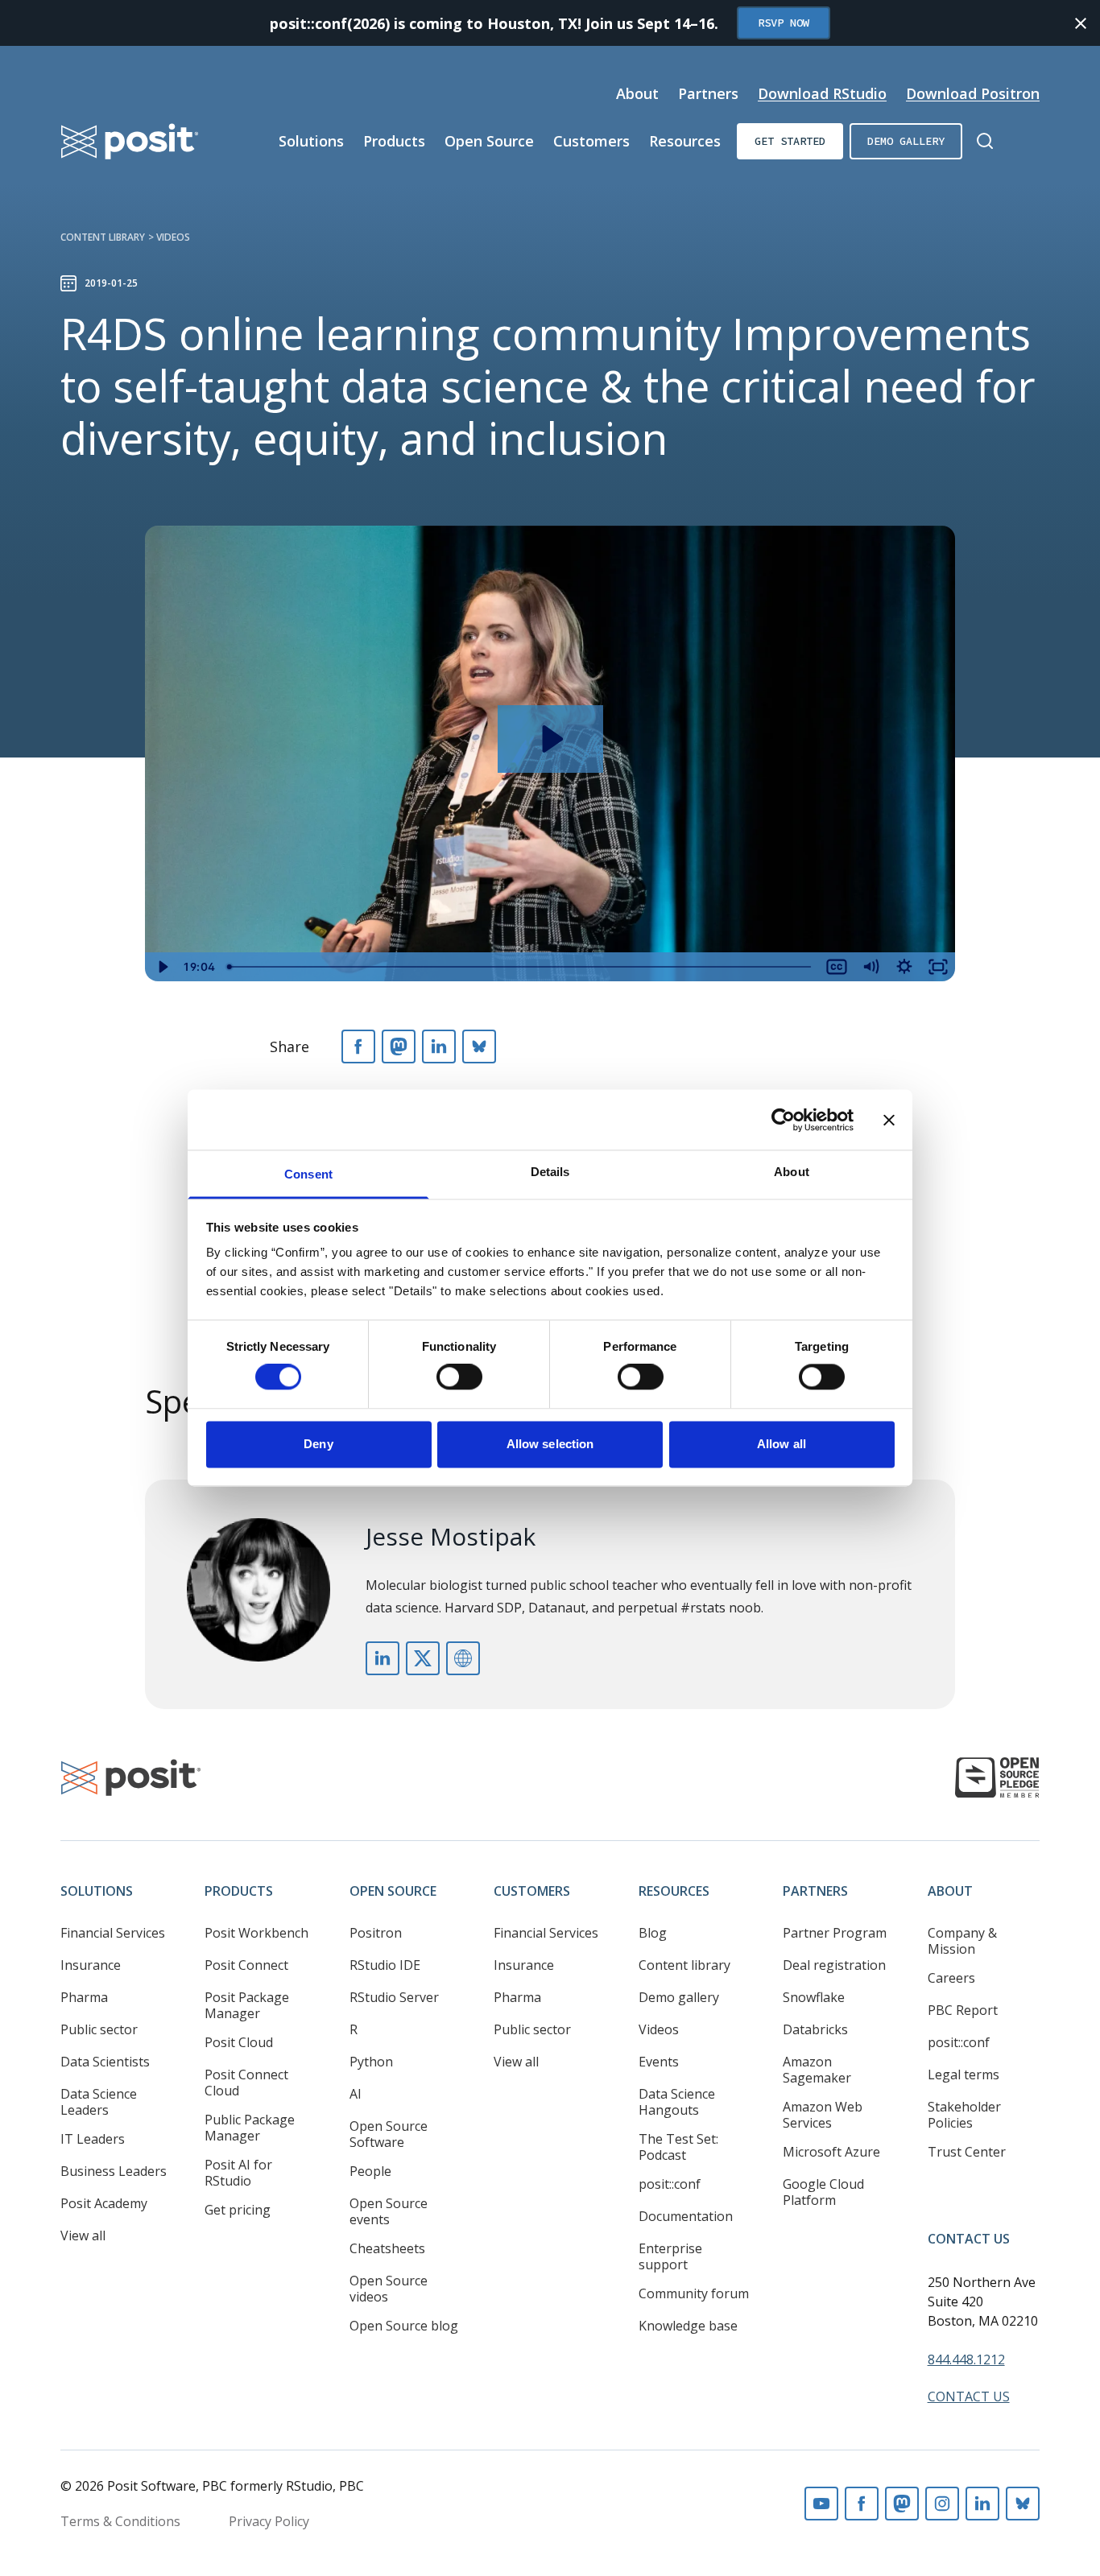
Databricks (815, 2029)
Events (659, 2062)
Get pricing (238, 2210)
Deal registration (834, 1965)
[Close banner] (889, 1120)
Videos (173, 237)
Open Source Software (389, 2134)
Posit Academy (104, 2203)
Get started (790, 141)
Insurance (91, 1965)
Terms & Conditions (120, 2521)
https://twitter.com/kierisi (423, 1658)
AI (356, 2094)
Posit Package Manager (247, 2005)
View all (83, 2235)
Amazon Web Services (823, 2115)
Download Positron (973, 93)
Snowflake (814, 1997)
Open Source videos (389, 2289)
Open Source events (389, 2211)
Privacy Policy (269, 2521)
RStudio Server (394, 1997)
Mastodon (902, 2504)
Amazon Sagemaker (817, 2070)
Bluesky (1023, 2504)
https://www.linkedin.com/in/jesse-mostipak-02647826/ (383, 1658)
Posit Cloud (239, 2042)
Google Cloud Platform (823, 2192)
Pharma (84, 1997)
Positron (376, 1933)
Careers (951, 1978)
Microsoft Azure (831, 2152)
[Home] (130, 141)
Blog (653, 1933)
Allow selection (550, 1444)
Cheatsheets (387, 2248)
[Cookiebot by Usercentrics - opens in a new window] (783, 1120)
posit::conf (670, 2184)
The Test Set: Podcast (678, 2147)
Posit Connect (246, 1965)
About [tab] (792, 1172)
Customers (591, 141)
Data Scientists (105, 2062)
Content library (103, 237)
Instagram (942, 2504)
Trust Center (967, 2152)
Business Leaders (114, 2171)
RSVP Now (784, 23)
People (370, 2171)
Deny (318, 1444)
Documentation (686, 2216)
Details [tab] (550, 1172)
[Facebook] (358, 1046)
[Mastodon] (399, 1046)
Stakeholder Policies (964, 2115)
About (637, 93)
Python (371, 2062)
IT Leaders (93, 2139)
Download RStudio (822, 93)
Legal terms (964, 2074)
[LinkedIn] (439, 1046)
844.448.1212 (966, 2359)
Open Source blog (404, 2326)
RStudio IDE (385, 1965)
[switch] (459, 1377)
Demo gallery (906, 141)
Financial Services (113, 1933)
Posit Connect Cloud (246, 2083)
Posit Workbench (256, 1933)
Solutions (311, 141)
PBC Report (963, 2010)
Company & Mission (962, 1941)
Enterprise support (670, 2256)
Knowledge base (688, 2326)
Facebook (862, 2504)
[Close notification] (1081, 23)
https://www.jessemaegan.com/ (463, 1658)
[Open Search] (985, 141)
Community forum (694, 2293)
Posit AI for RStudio (238, 2173)
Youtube (821, 2504)
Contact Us (969, 2239)
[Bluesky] (479, 1046)
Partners (708, 93)
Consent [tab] (308, 1174)
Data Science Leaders (99, 2102)
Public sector (99, 2029)
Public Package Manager (250, 2128)
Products (394, 141)
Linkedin (982, 2504)
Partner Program (835, 1933)
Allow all (782, 1444)
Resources (685, 141)
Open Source (489, 141)
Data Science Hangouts (677, 2102)
